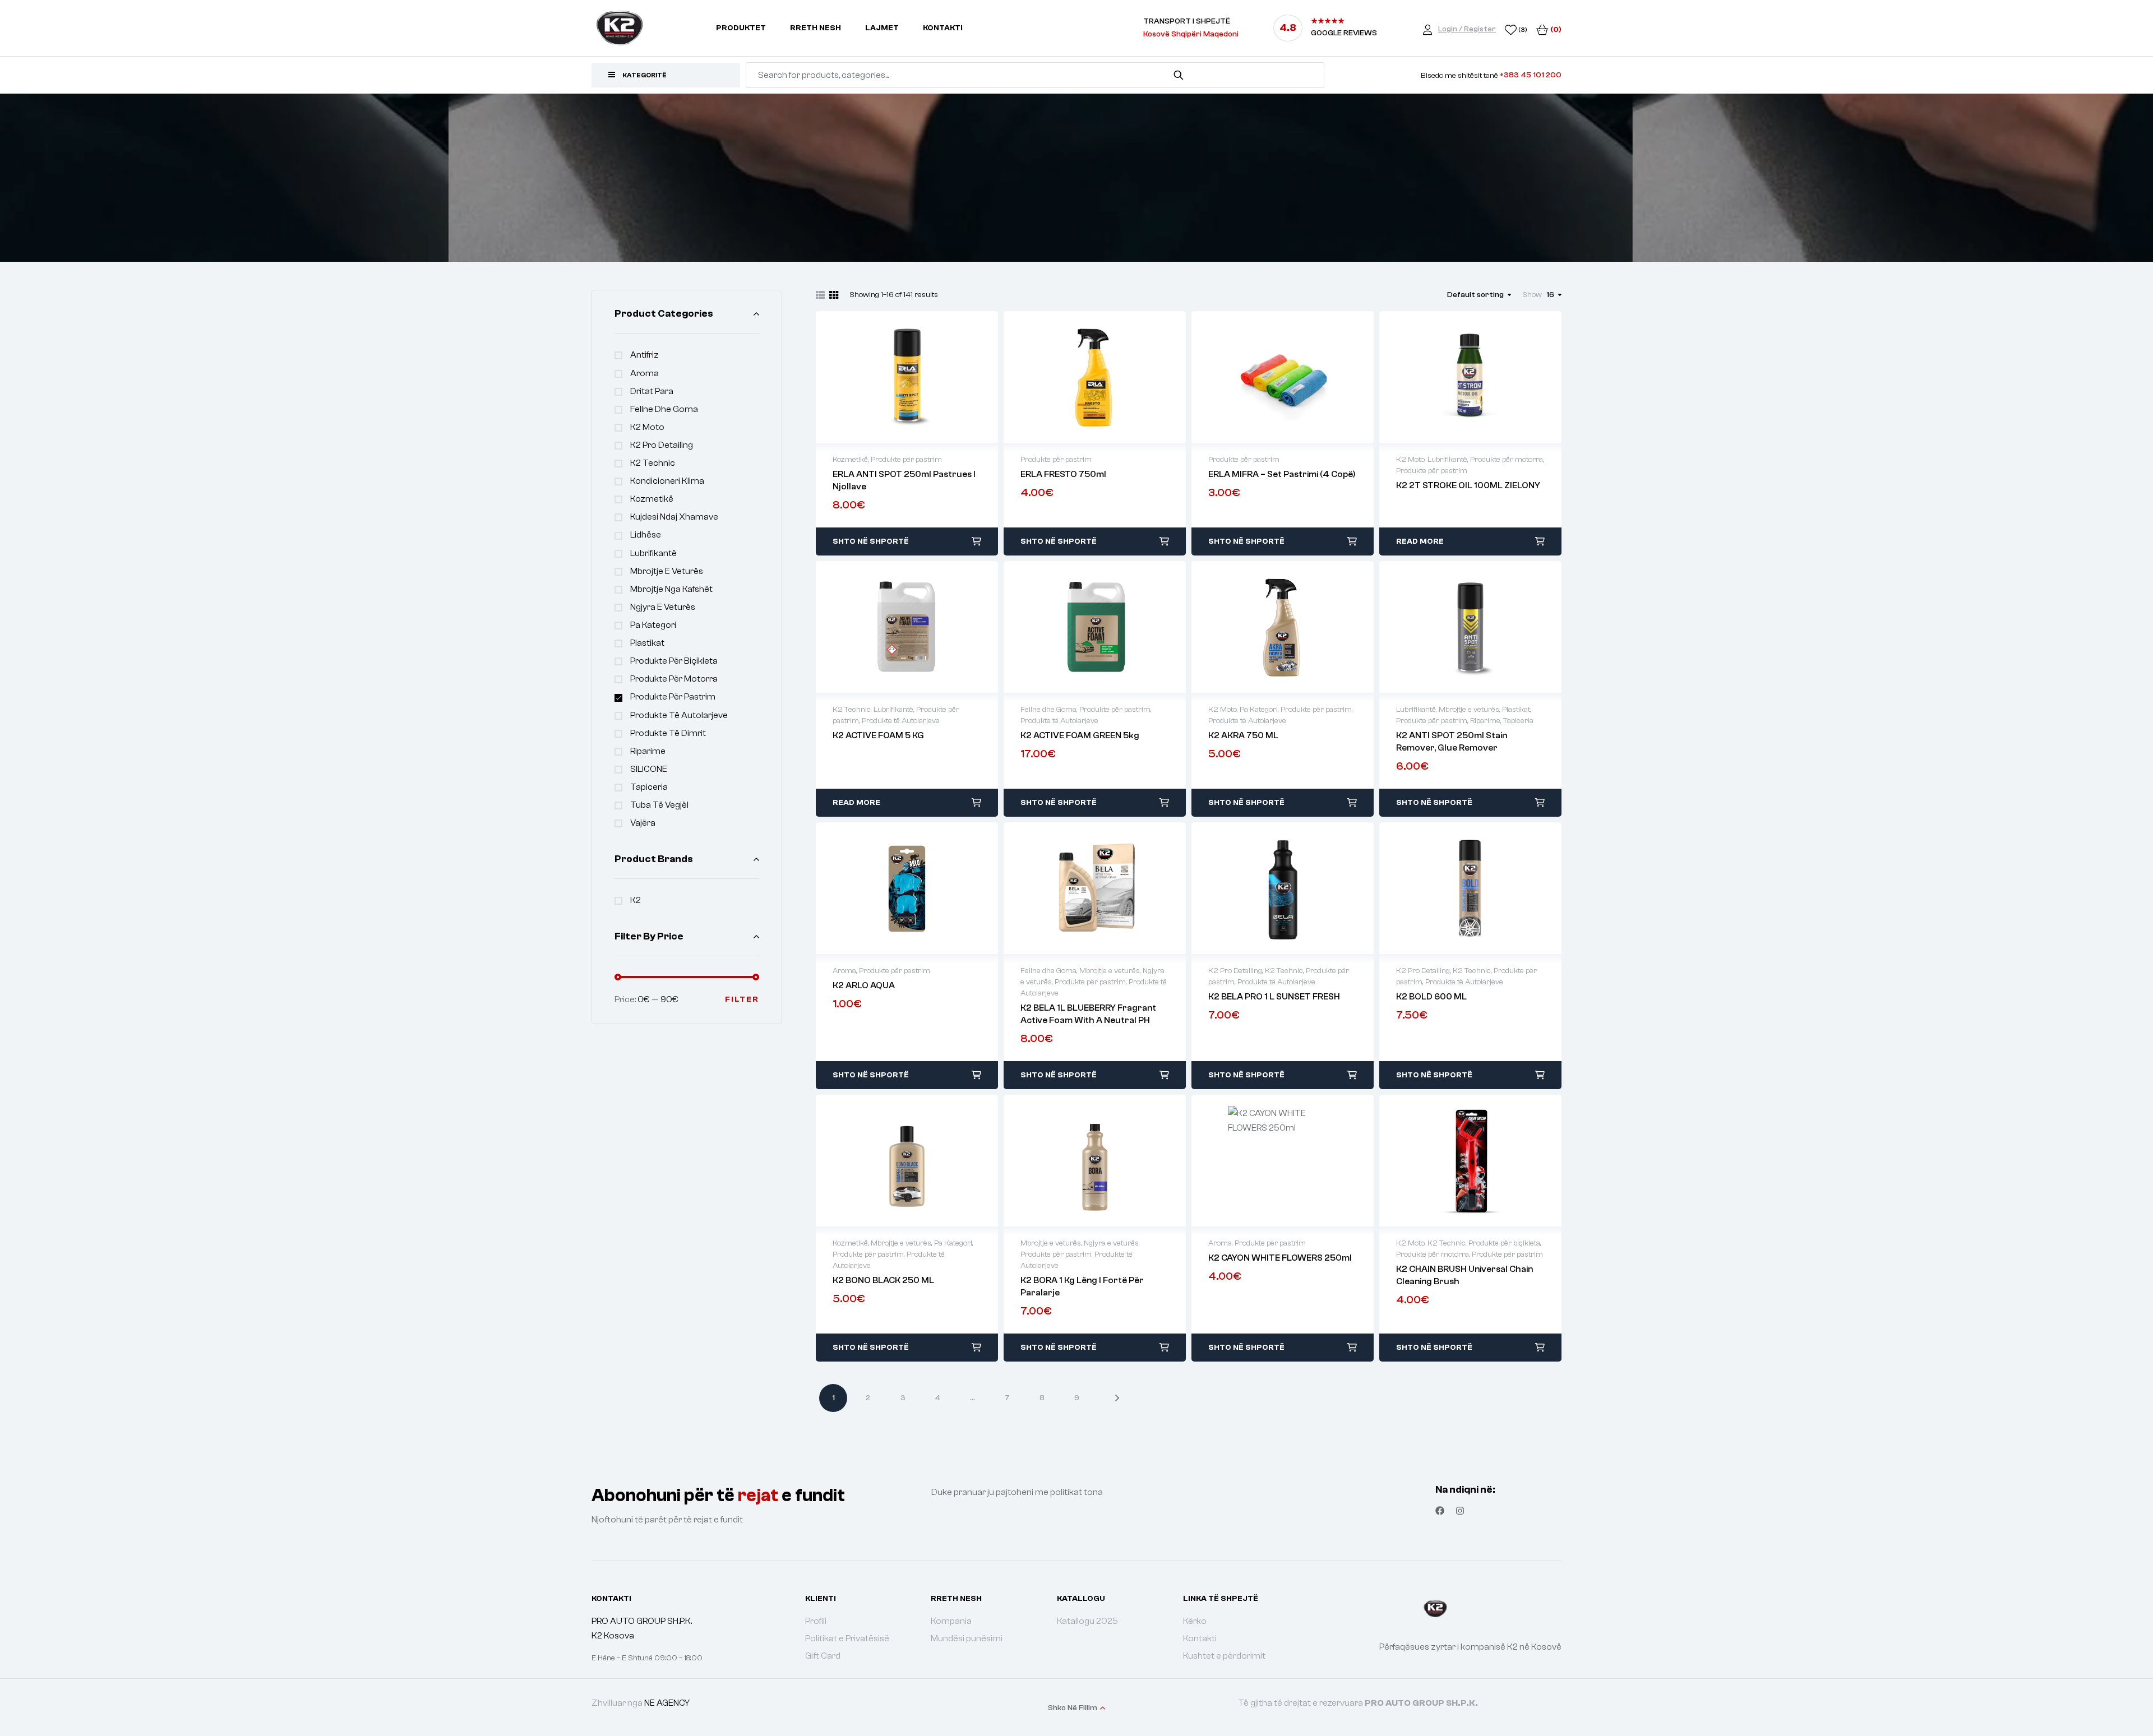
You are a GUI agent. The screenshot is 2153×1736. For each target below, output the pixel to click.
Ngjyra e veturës (663, 607)
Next (1108, 1398)
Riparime (648, 751)
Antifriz (644, 355)
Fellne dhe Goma (664, 409)
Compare (919, 377)
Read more (1420, 541)
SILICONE (649, 769)
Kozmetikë (652, 499)
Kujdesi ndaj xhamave (674, 517)
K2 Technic (653, 463)
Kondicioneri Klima (667, 481)
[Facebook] (1440, 1511)
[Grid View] (834, 295)
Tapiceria (649, 787)
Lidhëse (646, 535)
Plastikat (647, 643)
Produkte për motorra (674, 679)
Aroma (644, 373)
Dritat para (652, 391)
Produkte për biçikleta (674, 661)
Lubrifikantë (653, 553)
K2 (636, 900)
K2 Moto (647, 427)
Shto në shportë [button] (871, 541)
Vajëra (643, 823)
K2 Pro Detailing (662, 445)
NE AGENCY (667, 1703)
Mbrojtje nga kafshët (671, 589)
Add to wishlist (895, 377)
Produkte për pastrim (673, 697)
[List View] (820, 295)
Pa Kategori (653, 625)
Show (1532, 295)
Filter (742, 999)
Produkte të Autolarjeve (679, 715)
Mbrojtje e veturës (667, 571)
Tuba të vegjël (659, 805)
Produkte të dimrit (668, 733)
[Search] (1179, 75)
